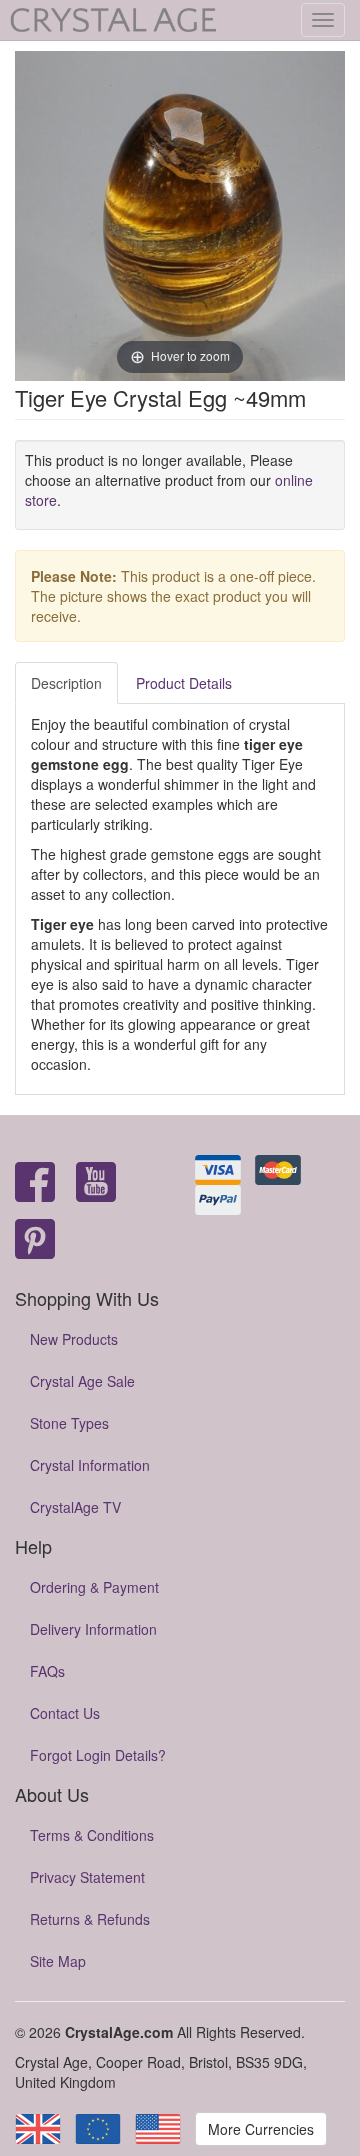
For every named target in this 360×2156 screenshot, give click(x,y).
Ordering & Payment (94, 1587)
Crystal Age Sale (82, 1381)
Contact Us (65, 1713)
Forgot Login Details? (98, 1755)
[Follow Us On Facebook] (35, 1183)
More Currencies (261, 2129)
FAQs (47, 1671)
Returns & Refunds (90, 1919)
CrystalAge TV (75, 1507)
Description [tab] (66, 683)
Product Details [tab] (184, 683)
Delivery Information (93, 1629)
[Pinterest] (35, 1240)
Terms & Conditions (92, 1835)
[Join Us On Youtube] (96, 1183)
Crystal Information (90, 1465)
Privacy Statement (87, 1877)
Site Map (58, 1961)
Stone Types (69, 1423)
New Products (74, 1339)
